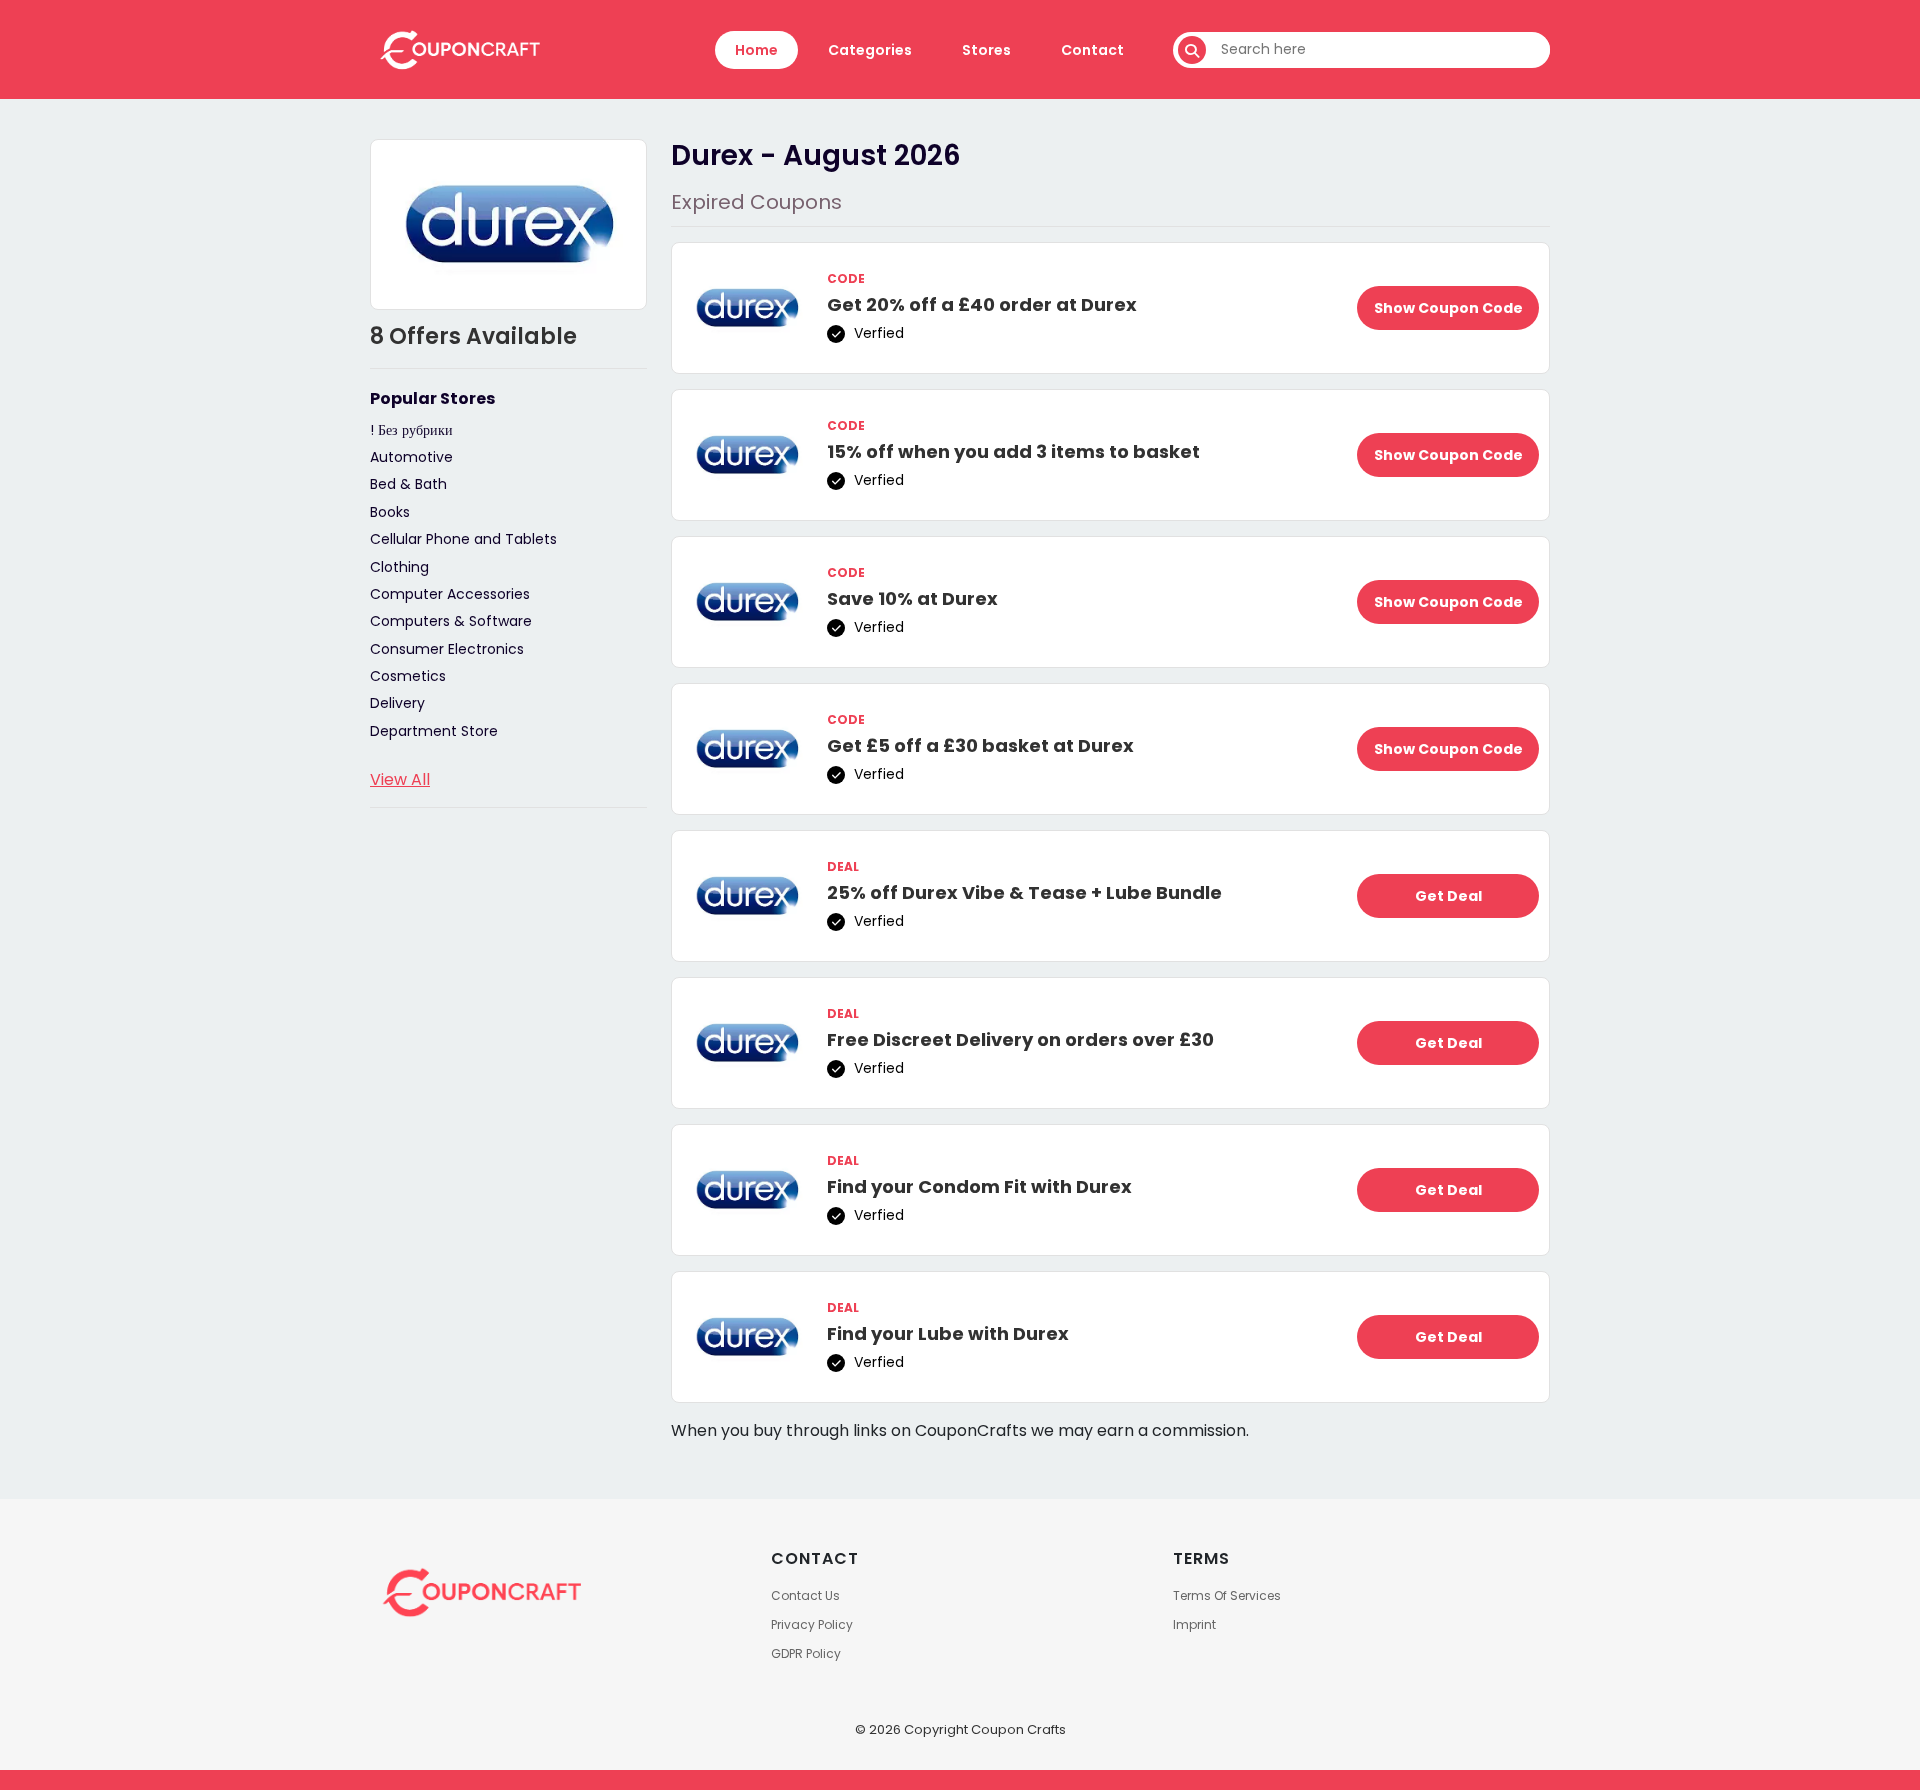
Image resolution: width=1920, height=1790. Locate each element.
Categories (870, 50)
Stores (986, 50)
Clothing (399, 567)
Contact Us (805, 1595)
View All (400, 779)
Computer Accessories (450, 594)
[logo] (458, 48)
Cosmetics (408, 676)
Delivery (397, 703)
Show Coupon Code (1448, 308)
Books (390, 512)
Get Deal (1448, 896)
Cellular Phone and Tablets (463, 539)
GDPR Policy (806, 1653)
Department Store (434, 731)
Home (756, 50)
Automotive (411, 457)
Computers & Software (451, 621)
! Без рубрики (411, 430)
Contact (1092, 50)
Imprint (1194, 1624)
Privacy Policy (812, 1624)
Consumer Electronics (447, 649)
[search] (1192, 50)
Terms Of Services (1227, 1595)
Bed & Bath (408, 484)
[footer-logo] (480, 1591)
